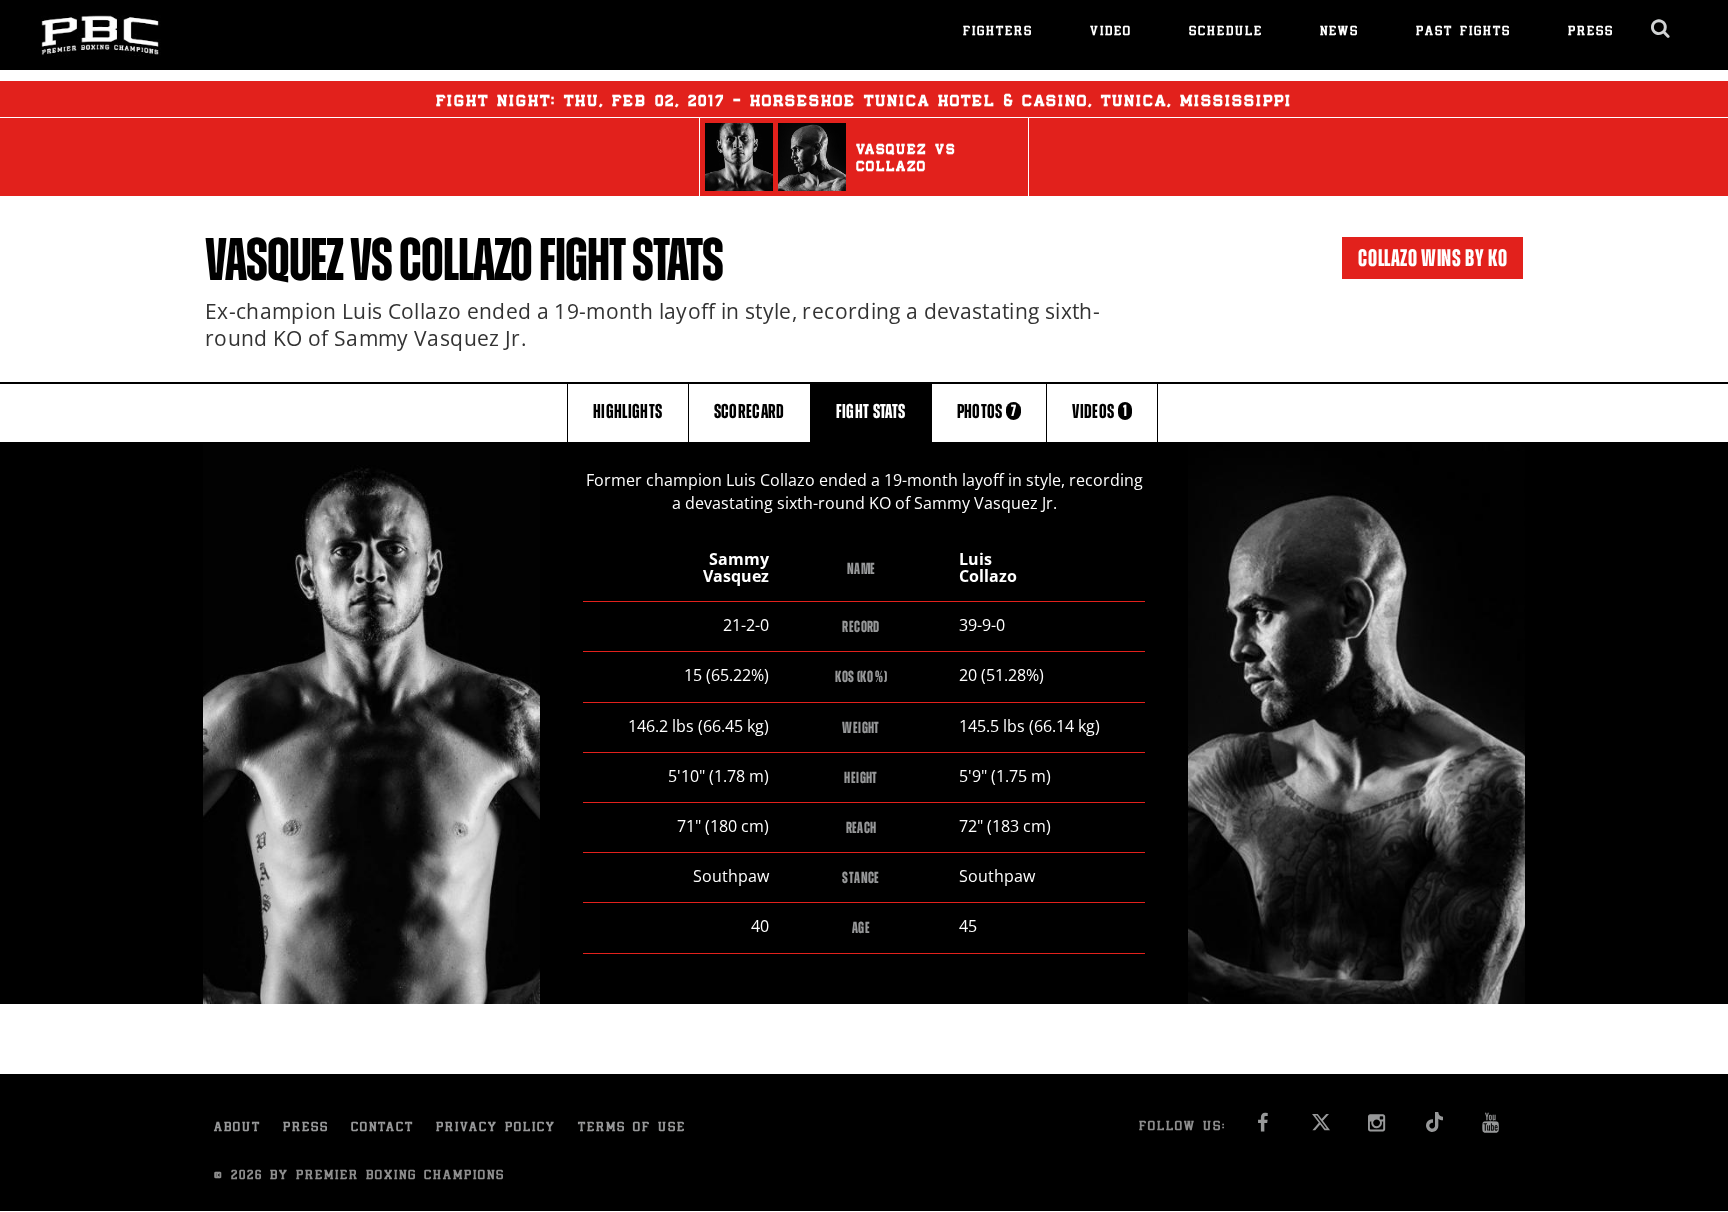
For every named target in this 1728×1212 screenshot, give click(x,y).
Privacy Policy (496, 1128)
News (1339, 32)
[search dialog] (1661, 29)
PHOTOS (987, 411)
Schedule (1226, 32)
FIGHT (871, 411)
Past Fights (1463, 32)
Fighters (998, 32)
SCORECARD (749, 411)
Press (1591, 32)
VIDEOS (1099, 411)
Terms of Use (632, 1128)
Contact (382, 1128)
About (237, 1128)
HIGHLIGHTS (628, 411)
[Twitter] (1320, 1128)
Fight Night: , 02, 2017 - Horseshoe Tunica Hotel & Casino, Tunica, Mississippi (864, 102)
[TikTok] (1434, 1128)
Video (1111, 32)
